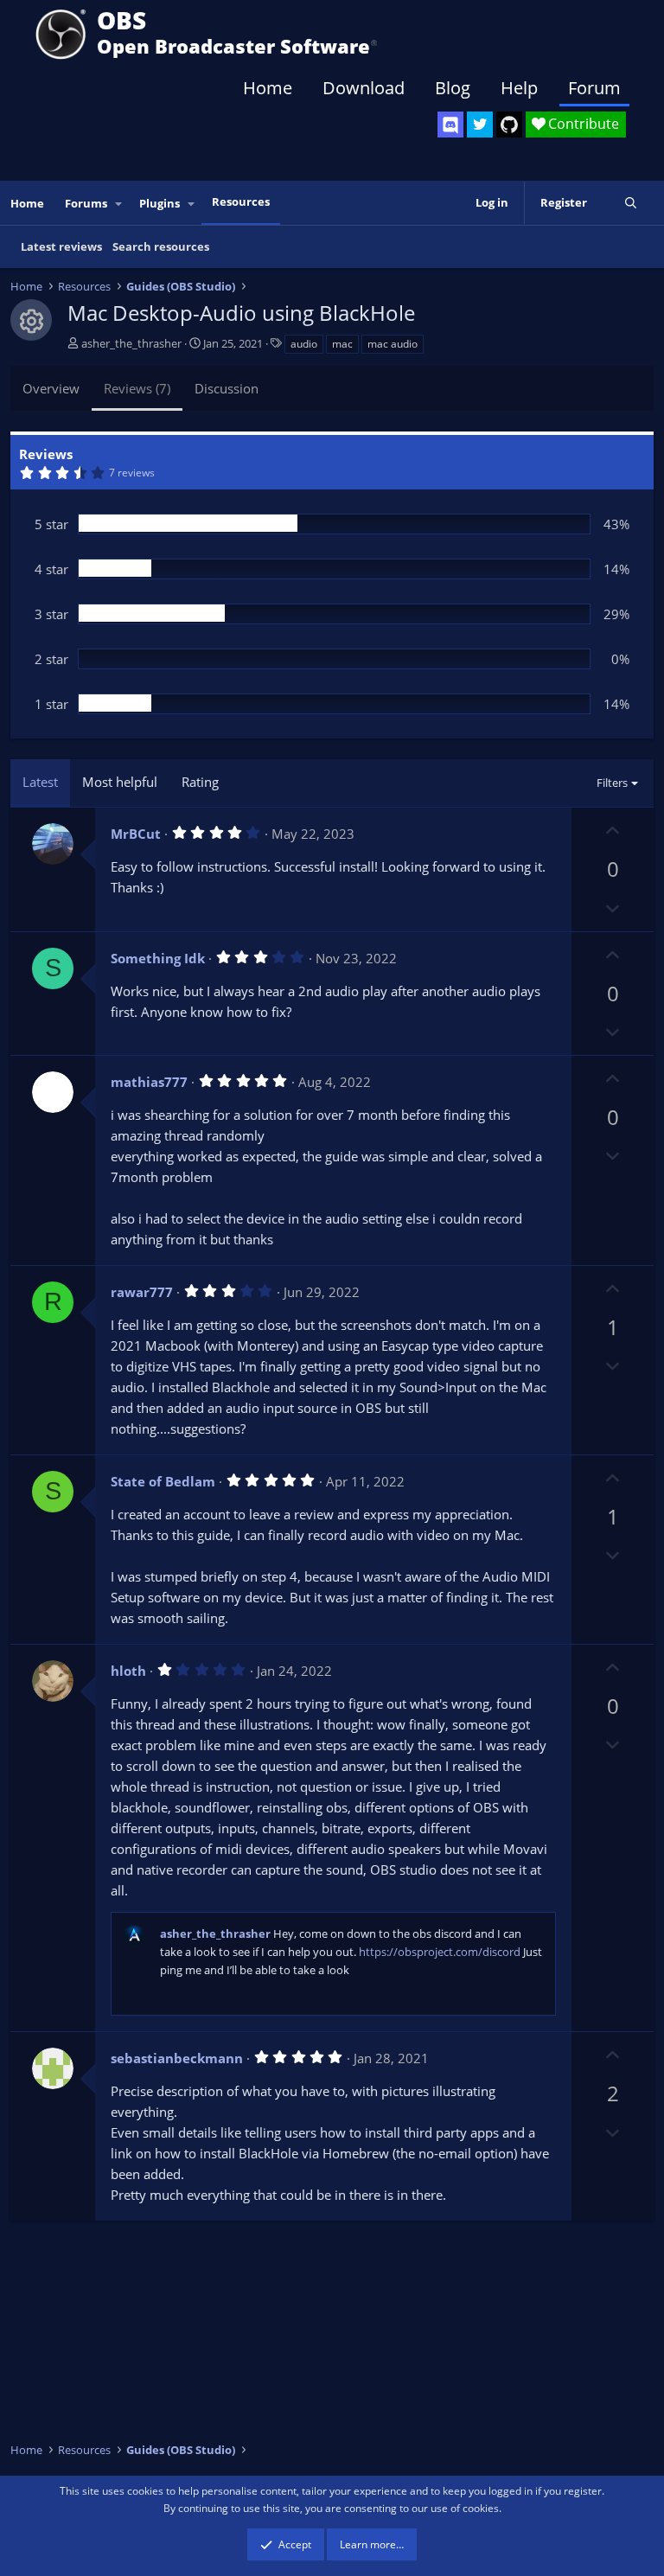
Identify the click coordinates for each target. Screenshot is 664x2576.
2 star (51, 659)
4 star (51, 569)
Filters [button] (612, 783)
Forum (594, 88)
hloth (128, 1671)
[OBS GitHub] (509, 125)
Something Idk (158, 958)
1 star (51, 704)
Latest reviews (61, 246)
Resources (241, 201)
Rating (200, 782)
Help (519, 88)
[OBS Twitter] (480, 125)
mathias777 (149, 1082)
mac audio (393, 344)
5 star (51, 524)
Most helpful (120, 782)
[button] (119, 204)
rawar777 (142, 1292)
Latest (40, 782)
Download (364, 88)
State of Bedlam (163, 1481)
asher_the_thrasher (131, 343)
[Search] (631, 203)
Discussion (227, 388)
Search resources (161, 246)
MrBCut (136, 834)
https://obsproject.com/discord (440, 1952)
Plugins (160, 203)
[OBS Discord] (450, 125)
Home (268, 88)
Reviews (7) (137, 388)
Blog (453, 88)
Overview (51, 388)
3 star (51, 614)
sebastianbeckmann (177, 2058)
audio (304, 344)
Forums (86, 203)
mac (342, 344)
